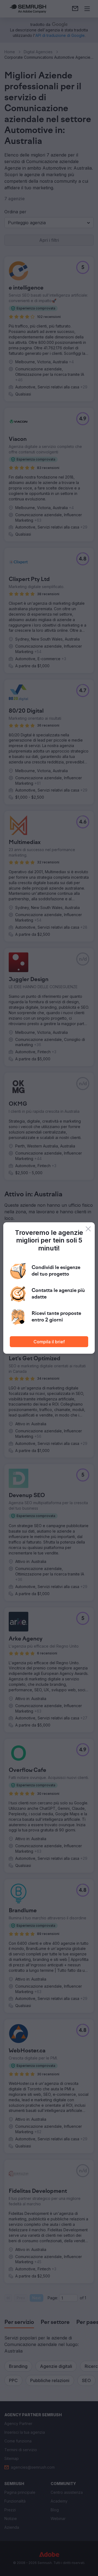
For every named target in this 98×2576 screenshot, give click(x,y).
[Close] (88, 1229)
